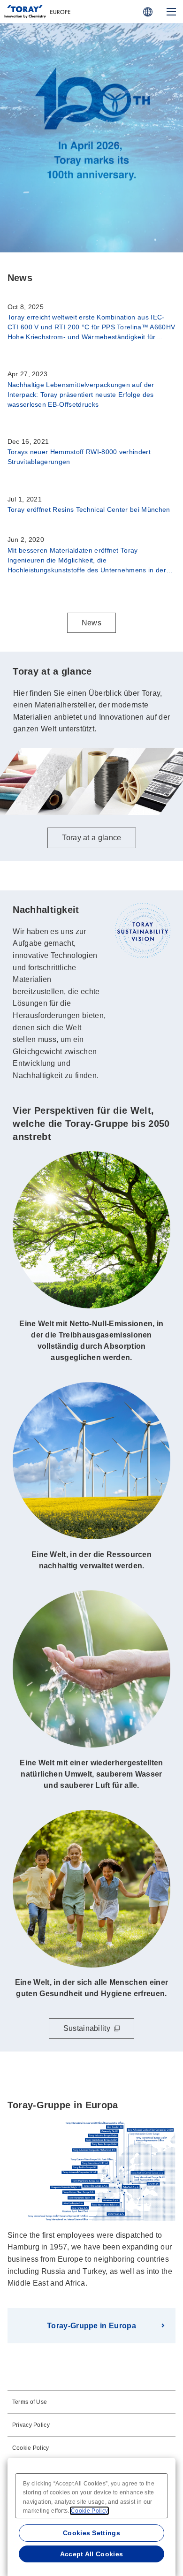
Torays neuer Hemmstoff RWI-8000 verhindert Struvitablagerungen (79, 457)
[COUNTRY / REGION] (148, 12)
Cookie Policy (31, 2448)
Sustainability (87, 2028)
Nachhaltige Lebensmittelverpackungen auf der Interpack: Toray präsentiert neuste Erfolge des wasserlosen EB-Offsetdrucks (81, 395)
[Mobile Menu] (171, 12)
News (91, 623)
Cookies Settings (91, 2533)
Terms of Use (30, 2402)
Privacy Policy (31, 2425)
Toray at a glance (91, 223)
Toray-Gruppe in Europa (91, 2326)
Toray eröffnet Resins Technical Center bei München (89, 509)
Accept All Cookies (92, 2554)
